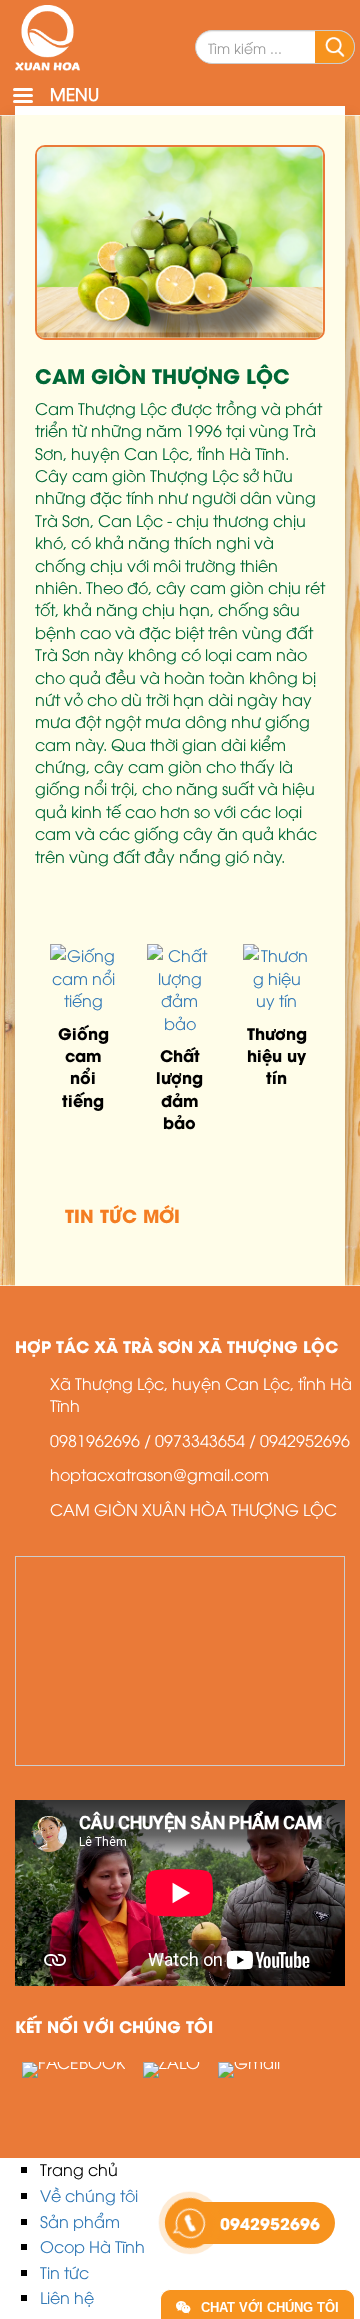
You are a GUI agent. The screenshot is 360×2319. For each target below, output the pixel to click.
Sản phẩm (80, 2221)
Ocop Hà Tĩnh (92, 2246)
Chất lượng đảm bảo (179, 1088)
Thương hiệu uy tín (277, 1055)
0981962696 (95, 1440)
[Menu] (22, 97)
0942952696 (305, 1440)
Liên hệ (67, 2297)
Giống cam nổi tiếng (83, 1066)
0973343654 (200, 1440)
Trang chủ (79, 2169)
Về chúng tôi (89, 2195)
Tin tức (64, 2272)
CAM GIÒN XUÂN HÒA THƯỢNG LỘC (193, 1509)
